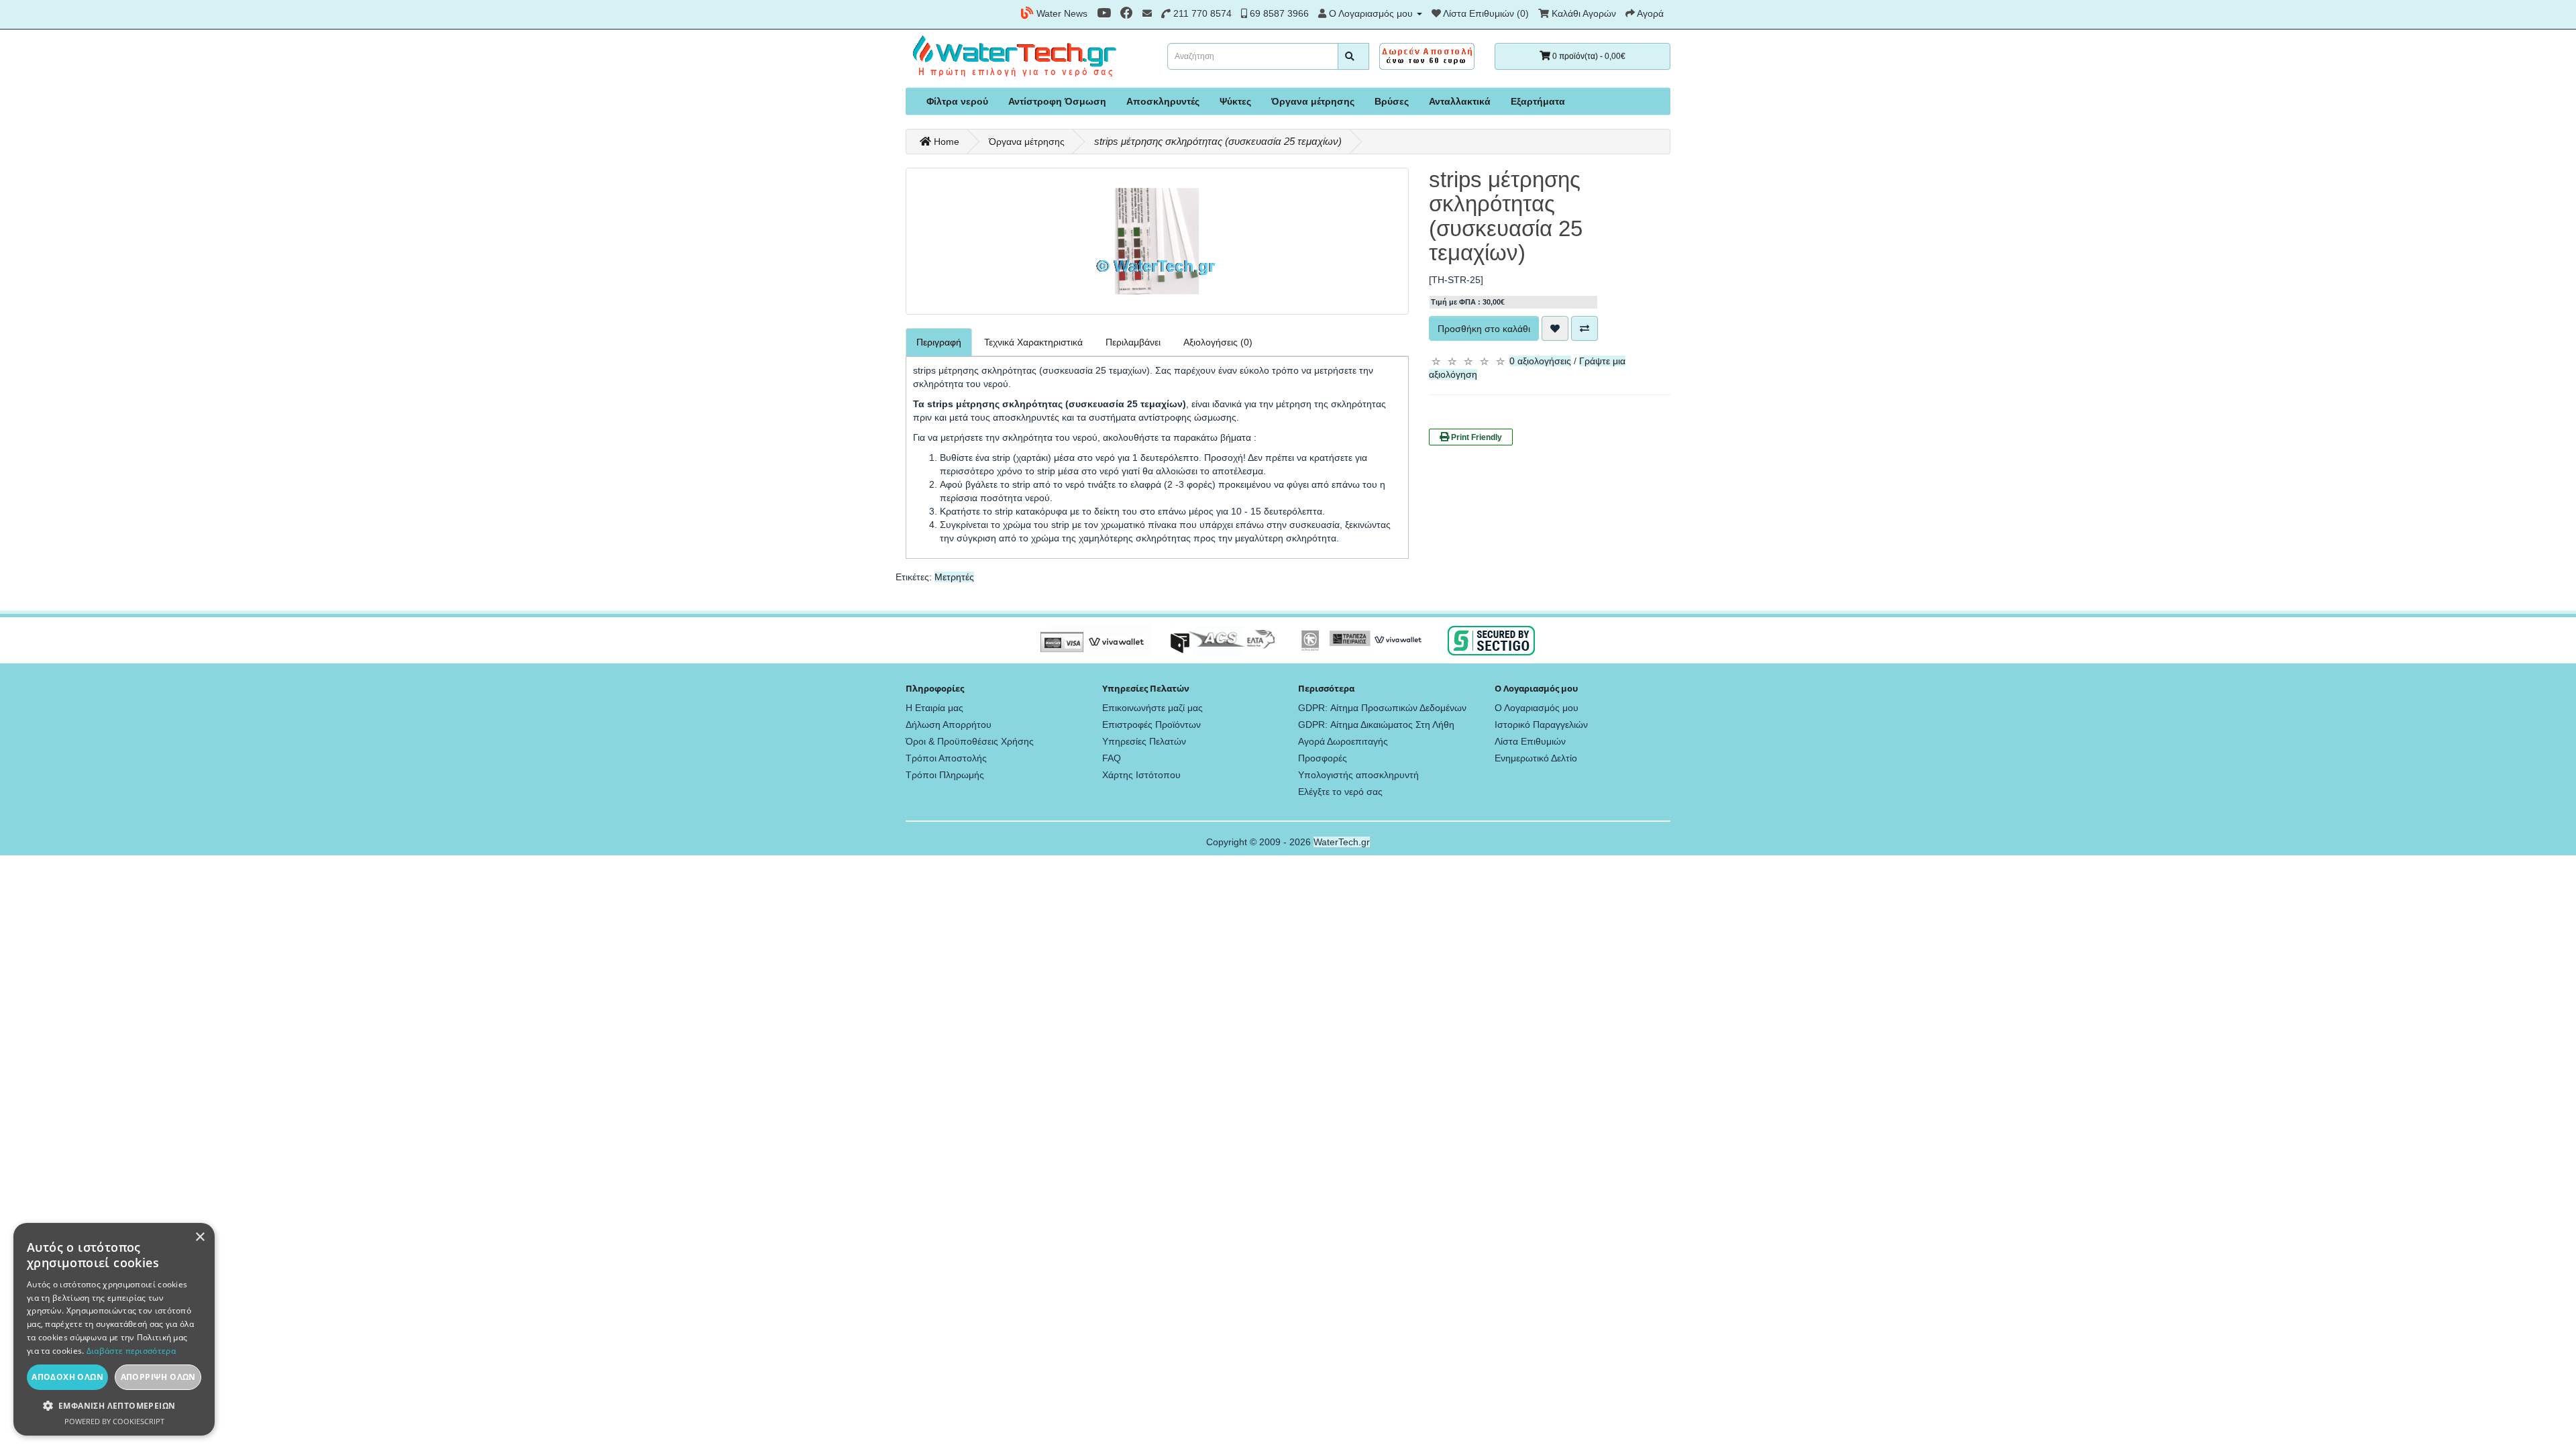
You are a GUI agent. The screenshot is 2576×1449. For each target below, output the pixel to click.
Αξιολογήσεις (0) (1218, 342)
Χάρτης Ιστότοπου (1141, 775)
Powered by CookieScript (114, 1421)
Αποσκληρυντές (1163, 101)
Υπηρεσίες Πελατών (1144, 741)
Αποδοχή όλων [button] (67, 1377)
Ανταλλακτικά (1460, 101)
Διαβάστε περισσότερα (131, 1351)
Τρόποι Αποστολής (946, 758)
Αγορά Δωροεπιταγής (1343, 741)
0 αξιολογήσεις (1540, 361)
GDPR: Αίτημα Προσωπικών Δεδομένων (1382, 708)
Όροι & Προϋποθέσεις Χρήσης (970, 741)
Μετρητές (954, 577)
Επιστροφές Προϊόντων (1151, 724)
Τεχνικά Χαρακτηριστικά (1033, 342)
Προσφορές (1323, 758)
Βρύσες (1392, 101)
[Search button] (1353, 56)
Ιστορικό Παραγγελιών (1541, 724)
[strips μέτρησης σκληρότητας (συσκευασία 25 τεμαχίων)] (1157, 241)
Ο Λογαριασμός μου (1537, 708)
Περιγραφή (939, 342)
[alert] (114, 1329)
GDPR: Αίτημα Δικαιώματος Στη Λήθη (1376, 724)
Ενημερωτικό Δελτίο (1536, 758)
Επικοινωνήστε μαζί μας (1152, 708)
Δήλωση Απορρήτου (949, 724)
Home (945, 142)
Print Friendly (1475, 437)
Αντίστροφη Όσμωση (1057, 101)
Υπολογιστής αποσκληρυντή (1358, 775)
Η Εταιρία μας (934, 708)
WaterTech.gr (1342, 842)
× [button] (200, 1237)
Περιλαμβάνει (1133, 342)
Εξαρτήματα (1538, 101)
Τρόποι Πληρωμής (945, 775)
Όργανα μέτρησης (1313, 101)
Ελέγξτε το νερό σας (1340, 792)
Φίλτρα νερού (957, 101)
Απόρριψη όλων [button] (158, 1377)
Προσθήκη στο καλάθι (1484, 329)
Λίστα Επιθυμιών (1530, 741)
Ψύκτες (1235, 101)
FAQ (1112, 758)
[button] (114, 1406)
